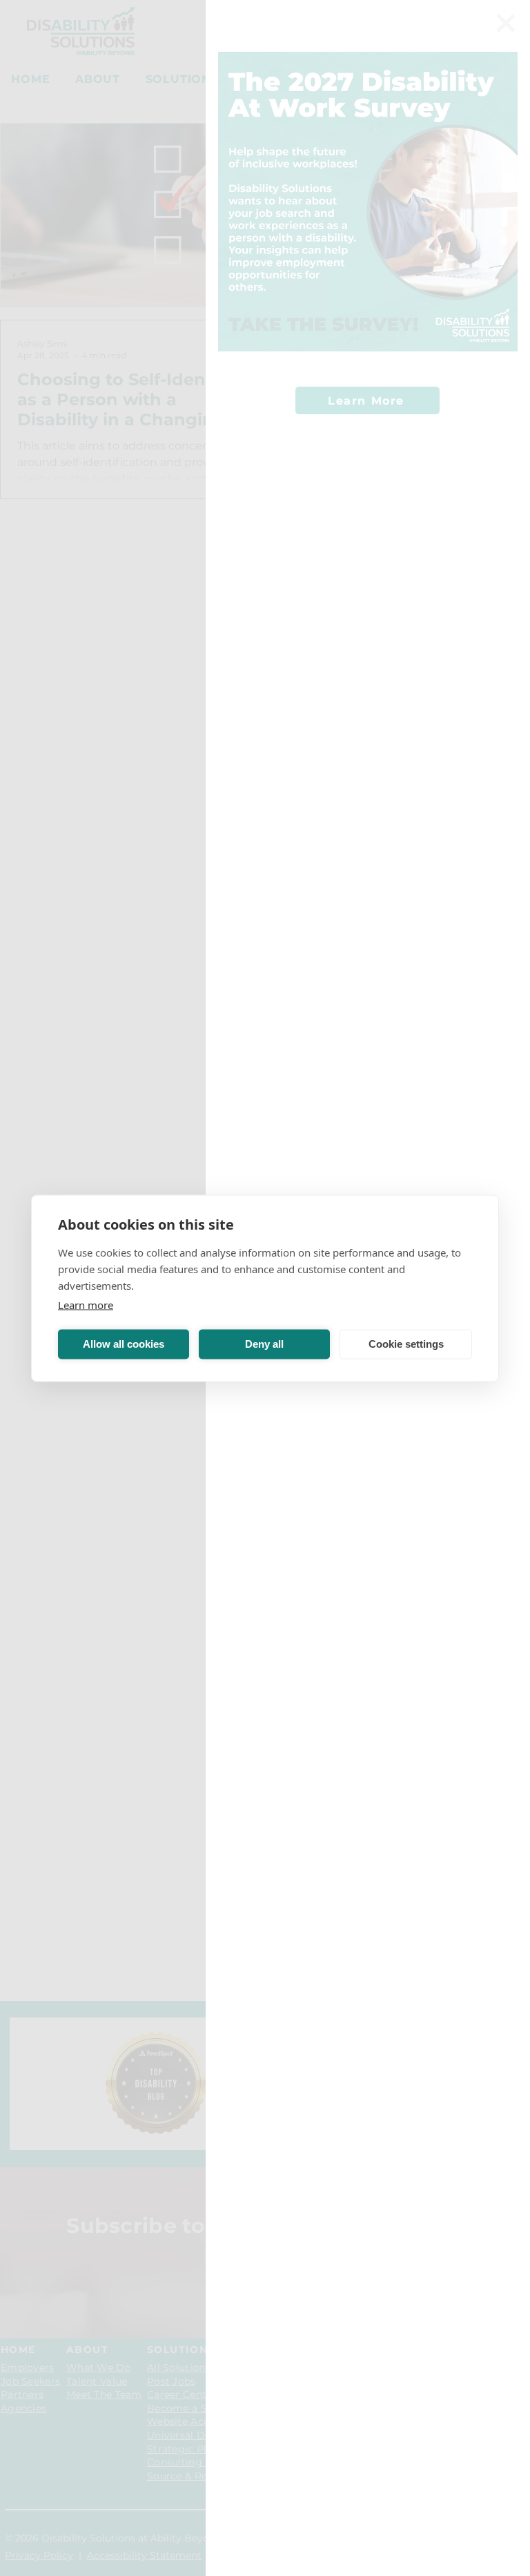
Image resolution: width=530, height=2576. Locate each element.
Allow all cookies (124, 1344)
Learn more (86, 1304)
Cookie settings (406, 1344)
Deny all (264, 1344)
